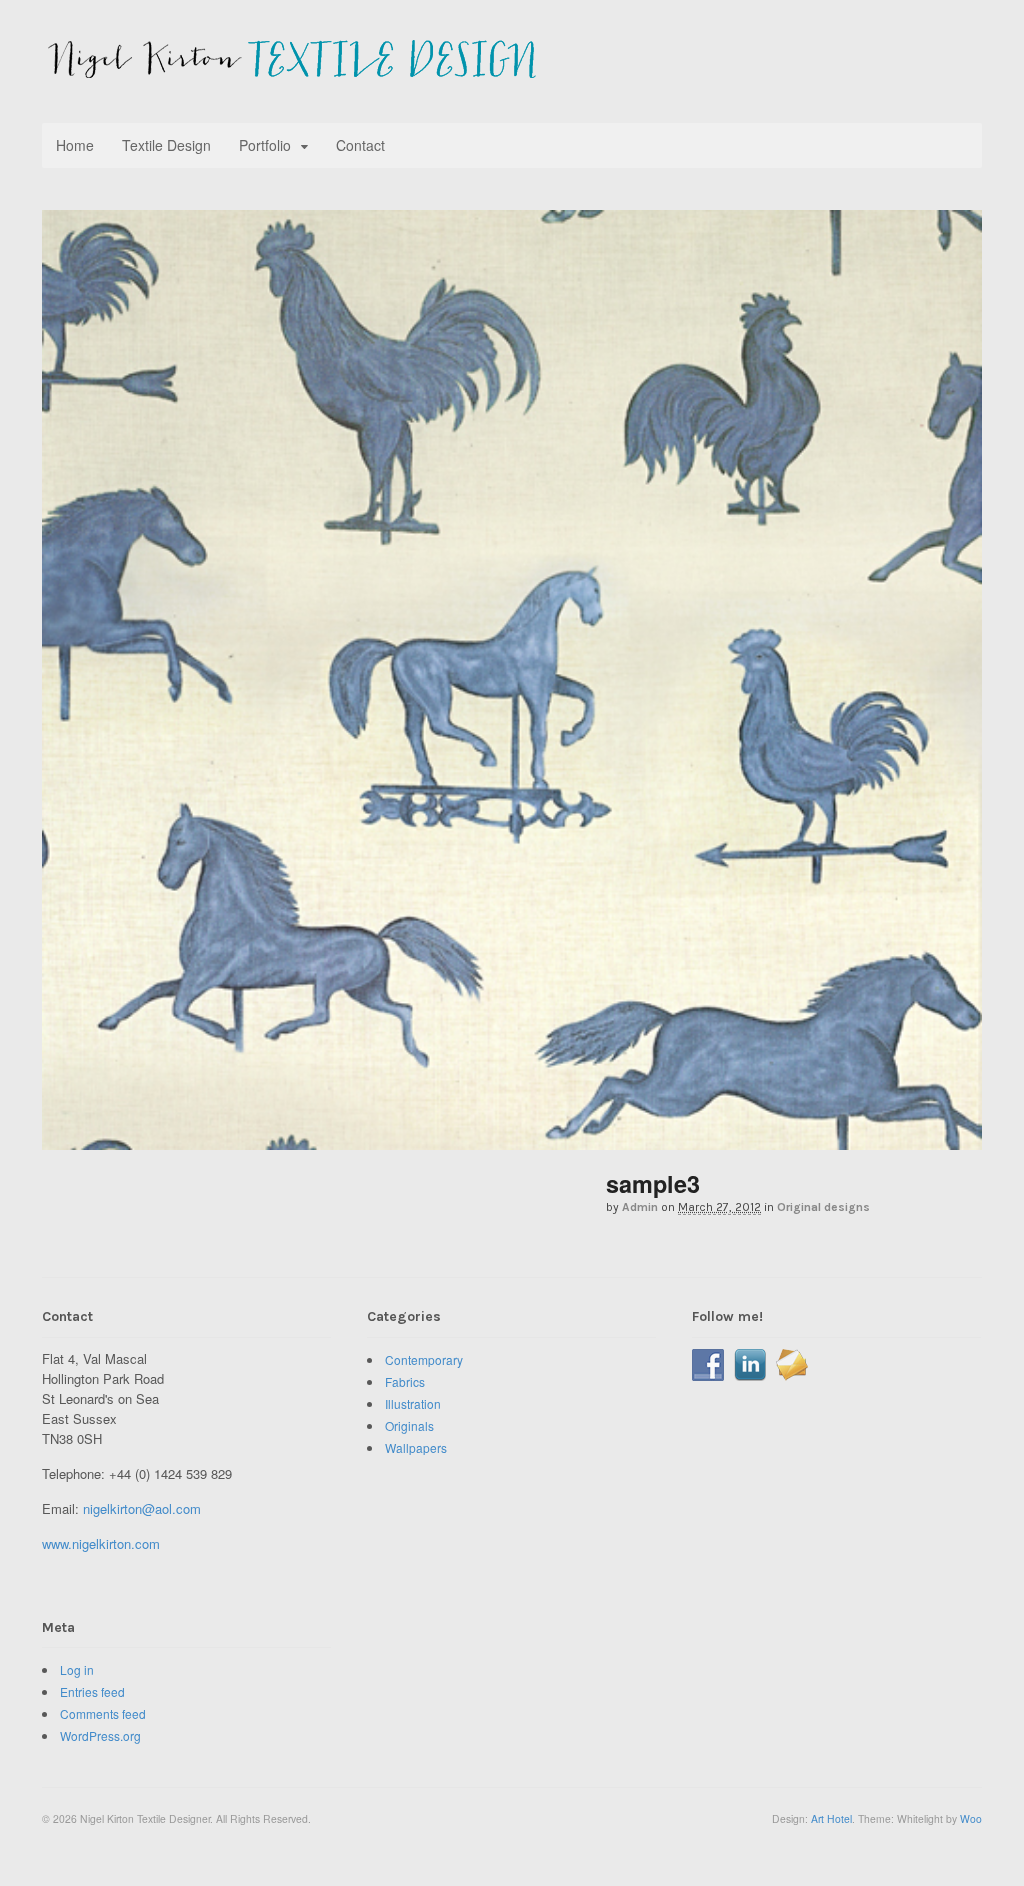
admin (640, 1207)
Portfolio (265, 145)
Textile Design (166, 145)
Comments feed (103, 1713)
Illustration (413, 1403)
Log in (77, 1669)
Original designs (823, 1207)
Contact (360, 145)
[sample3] (512, 1139)
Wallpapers (416, 1447)
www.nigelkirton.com (101, 1543)
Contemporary (424, 1359)
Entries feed (92, 1691)
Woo (971, 1818)
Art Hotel (831, 1818)
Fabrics (405, 1381)
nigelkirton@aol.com (142, 1508)
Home (75, 145)
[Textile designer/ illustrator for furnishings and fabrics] (289, 68)
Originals (409, 1425)
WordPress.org (100, 1735)
